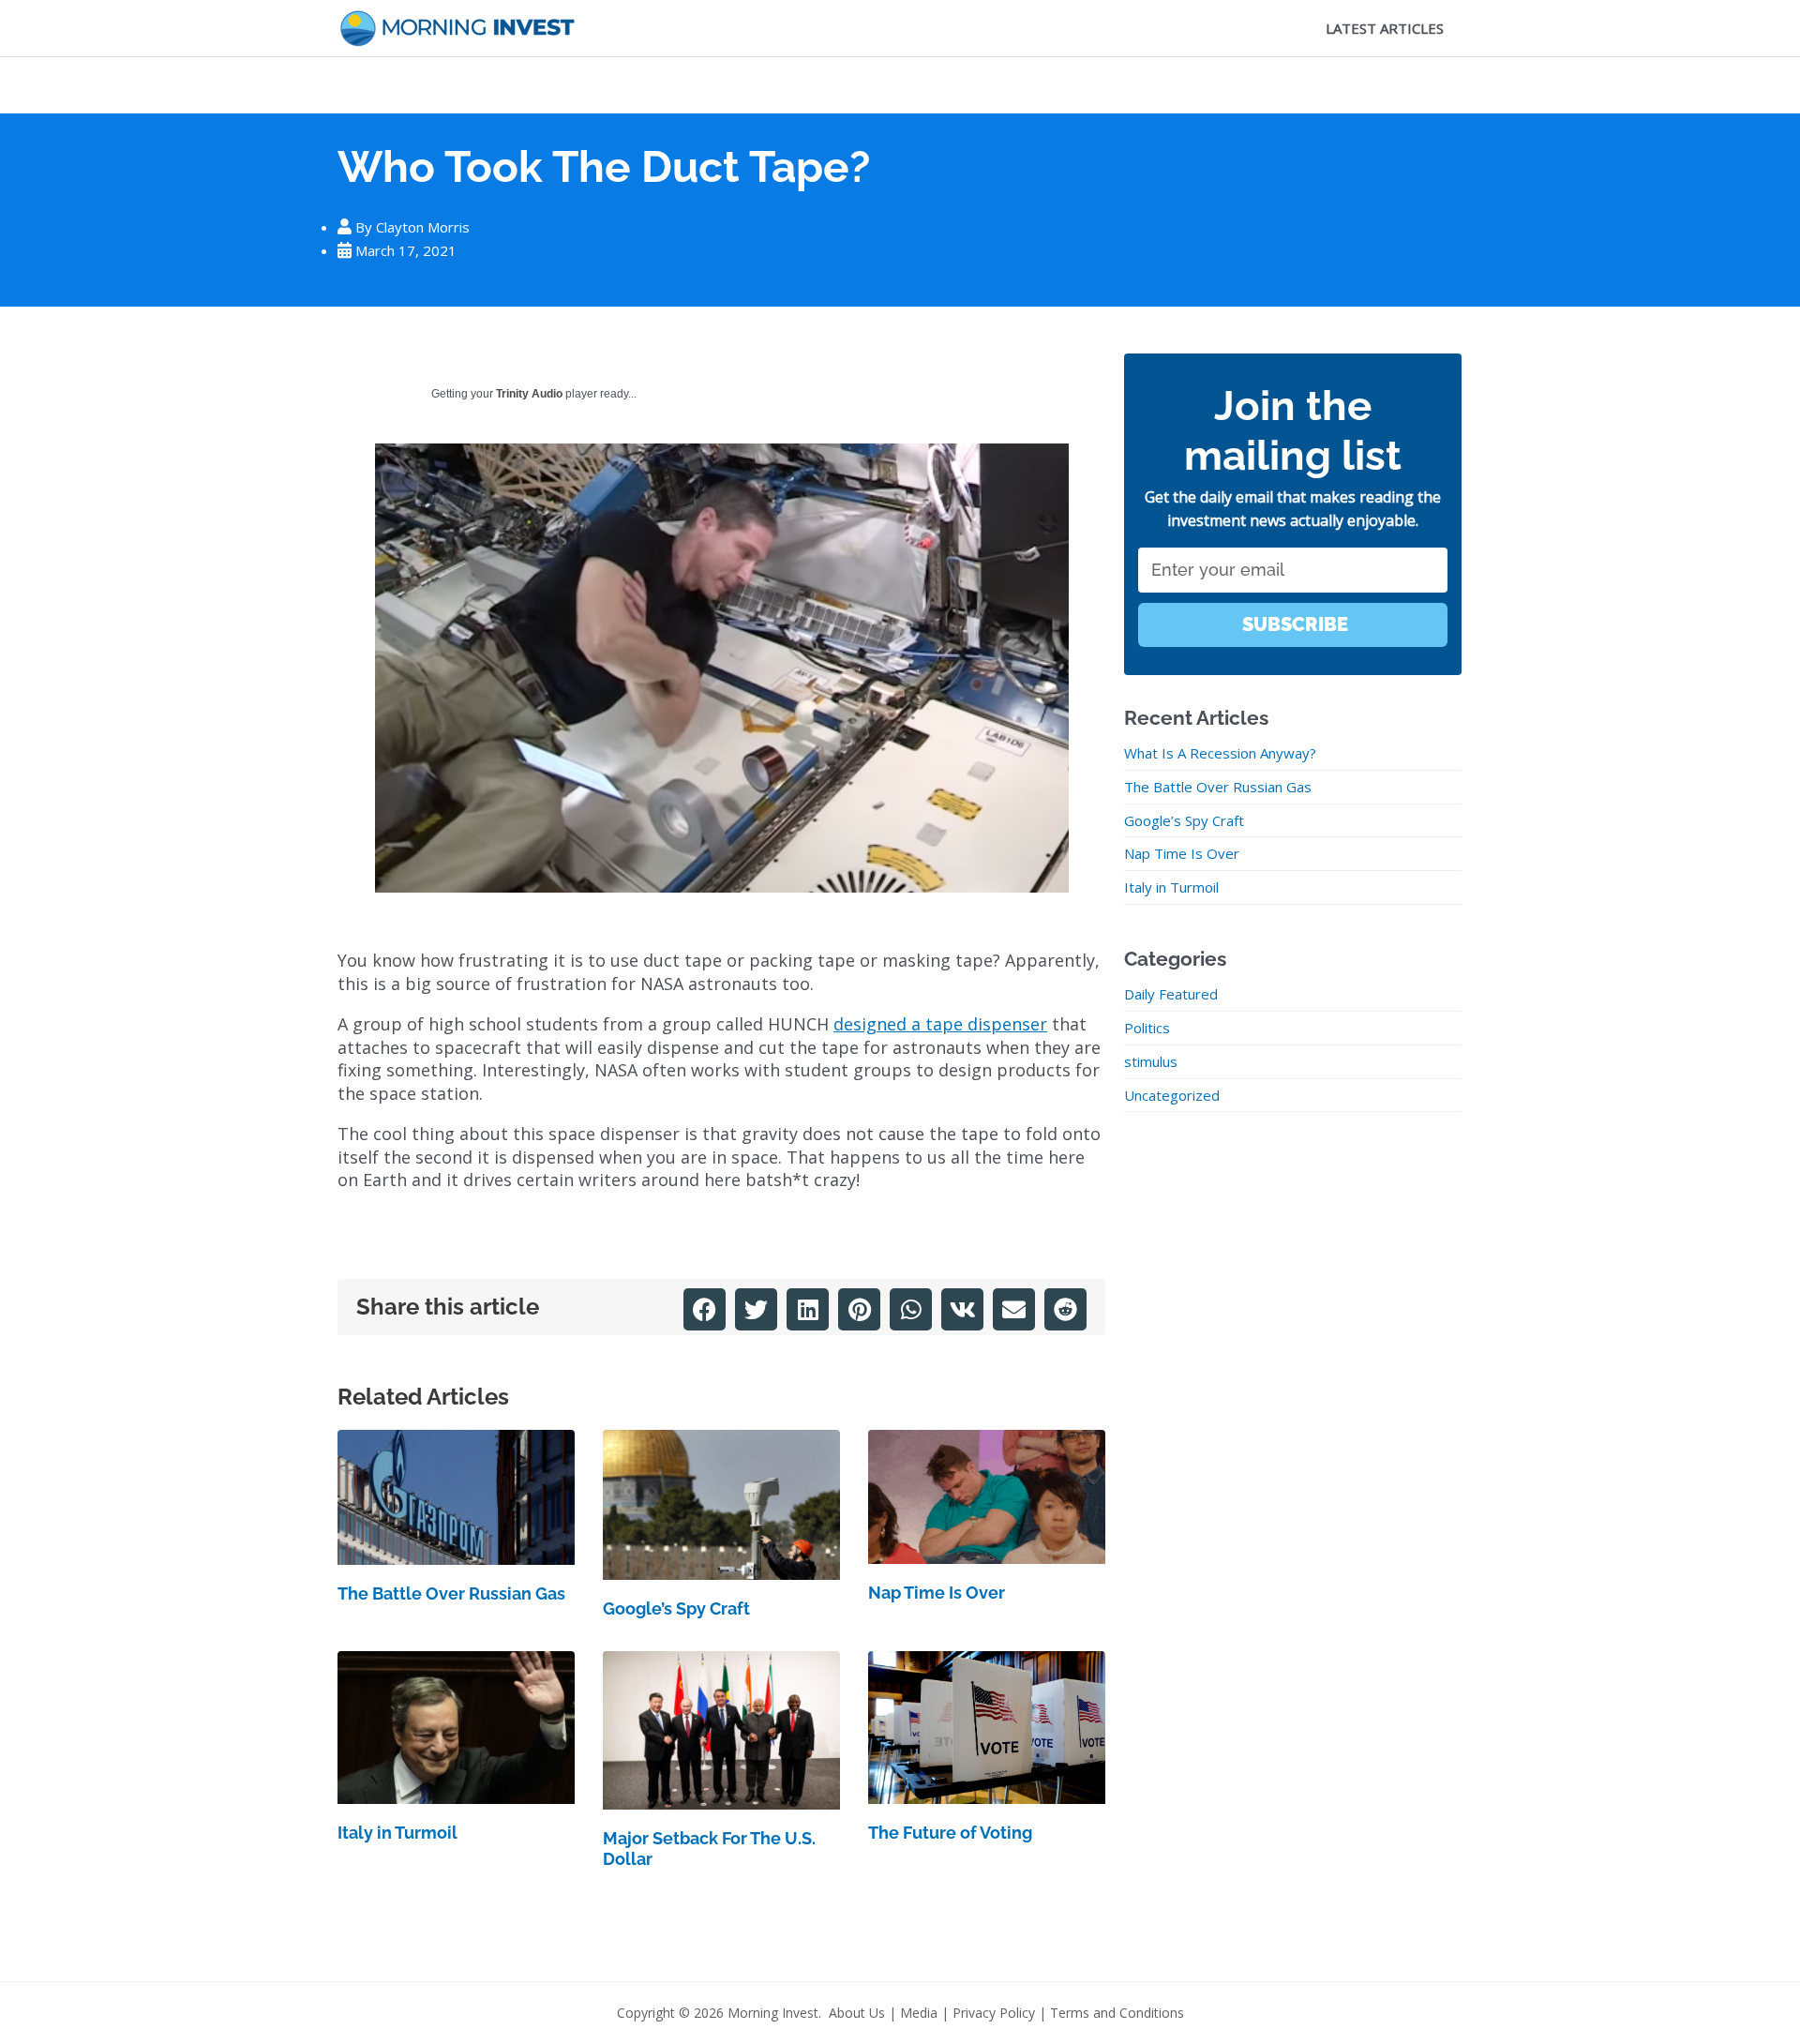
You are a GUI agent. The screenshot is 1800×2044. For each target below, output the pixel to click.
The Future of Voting (950, 1833)
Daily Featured (1171, 994)
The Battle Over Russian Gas (451, 1593)
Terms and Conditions (1117, 2013)
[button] (705, 1309)
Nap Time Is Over (937, 1593)
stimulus (1151, 1061)
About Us (857, 2013)
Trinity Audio (529, 394)
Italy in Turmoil (397, 1833)
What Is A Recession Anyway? (1220, 753)
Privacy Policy (994, 2013)
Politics (1147, 1028)
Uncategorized (1172, 1095)
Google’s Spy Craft (676, 1608)
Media (919, 2013)
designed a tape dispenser (940, 1024)
